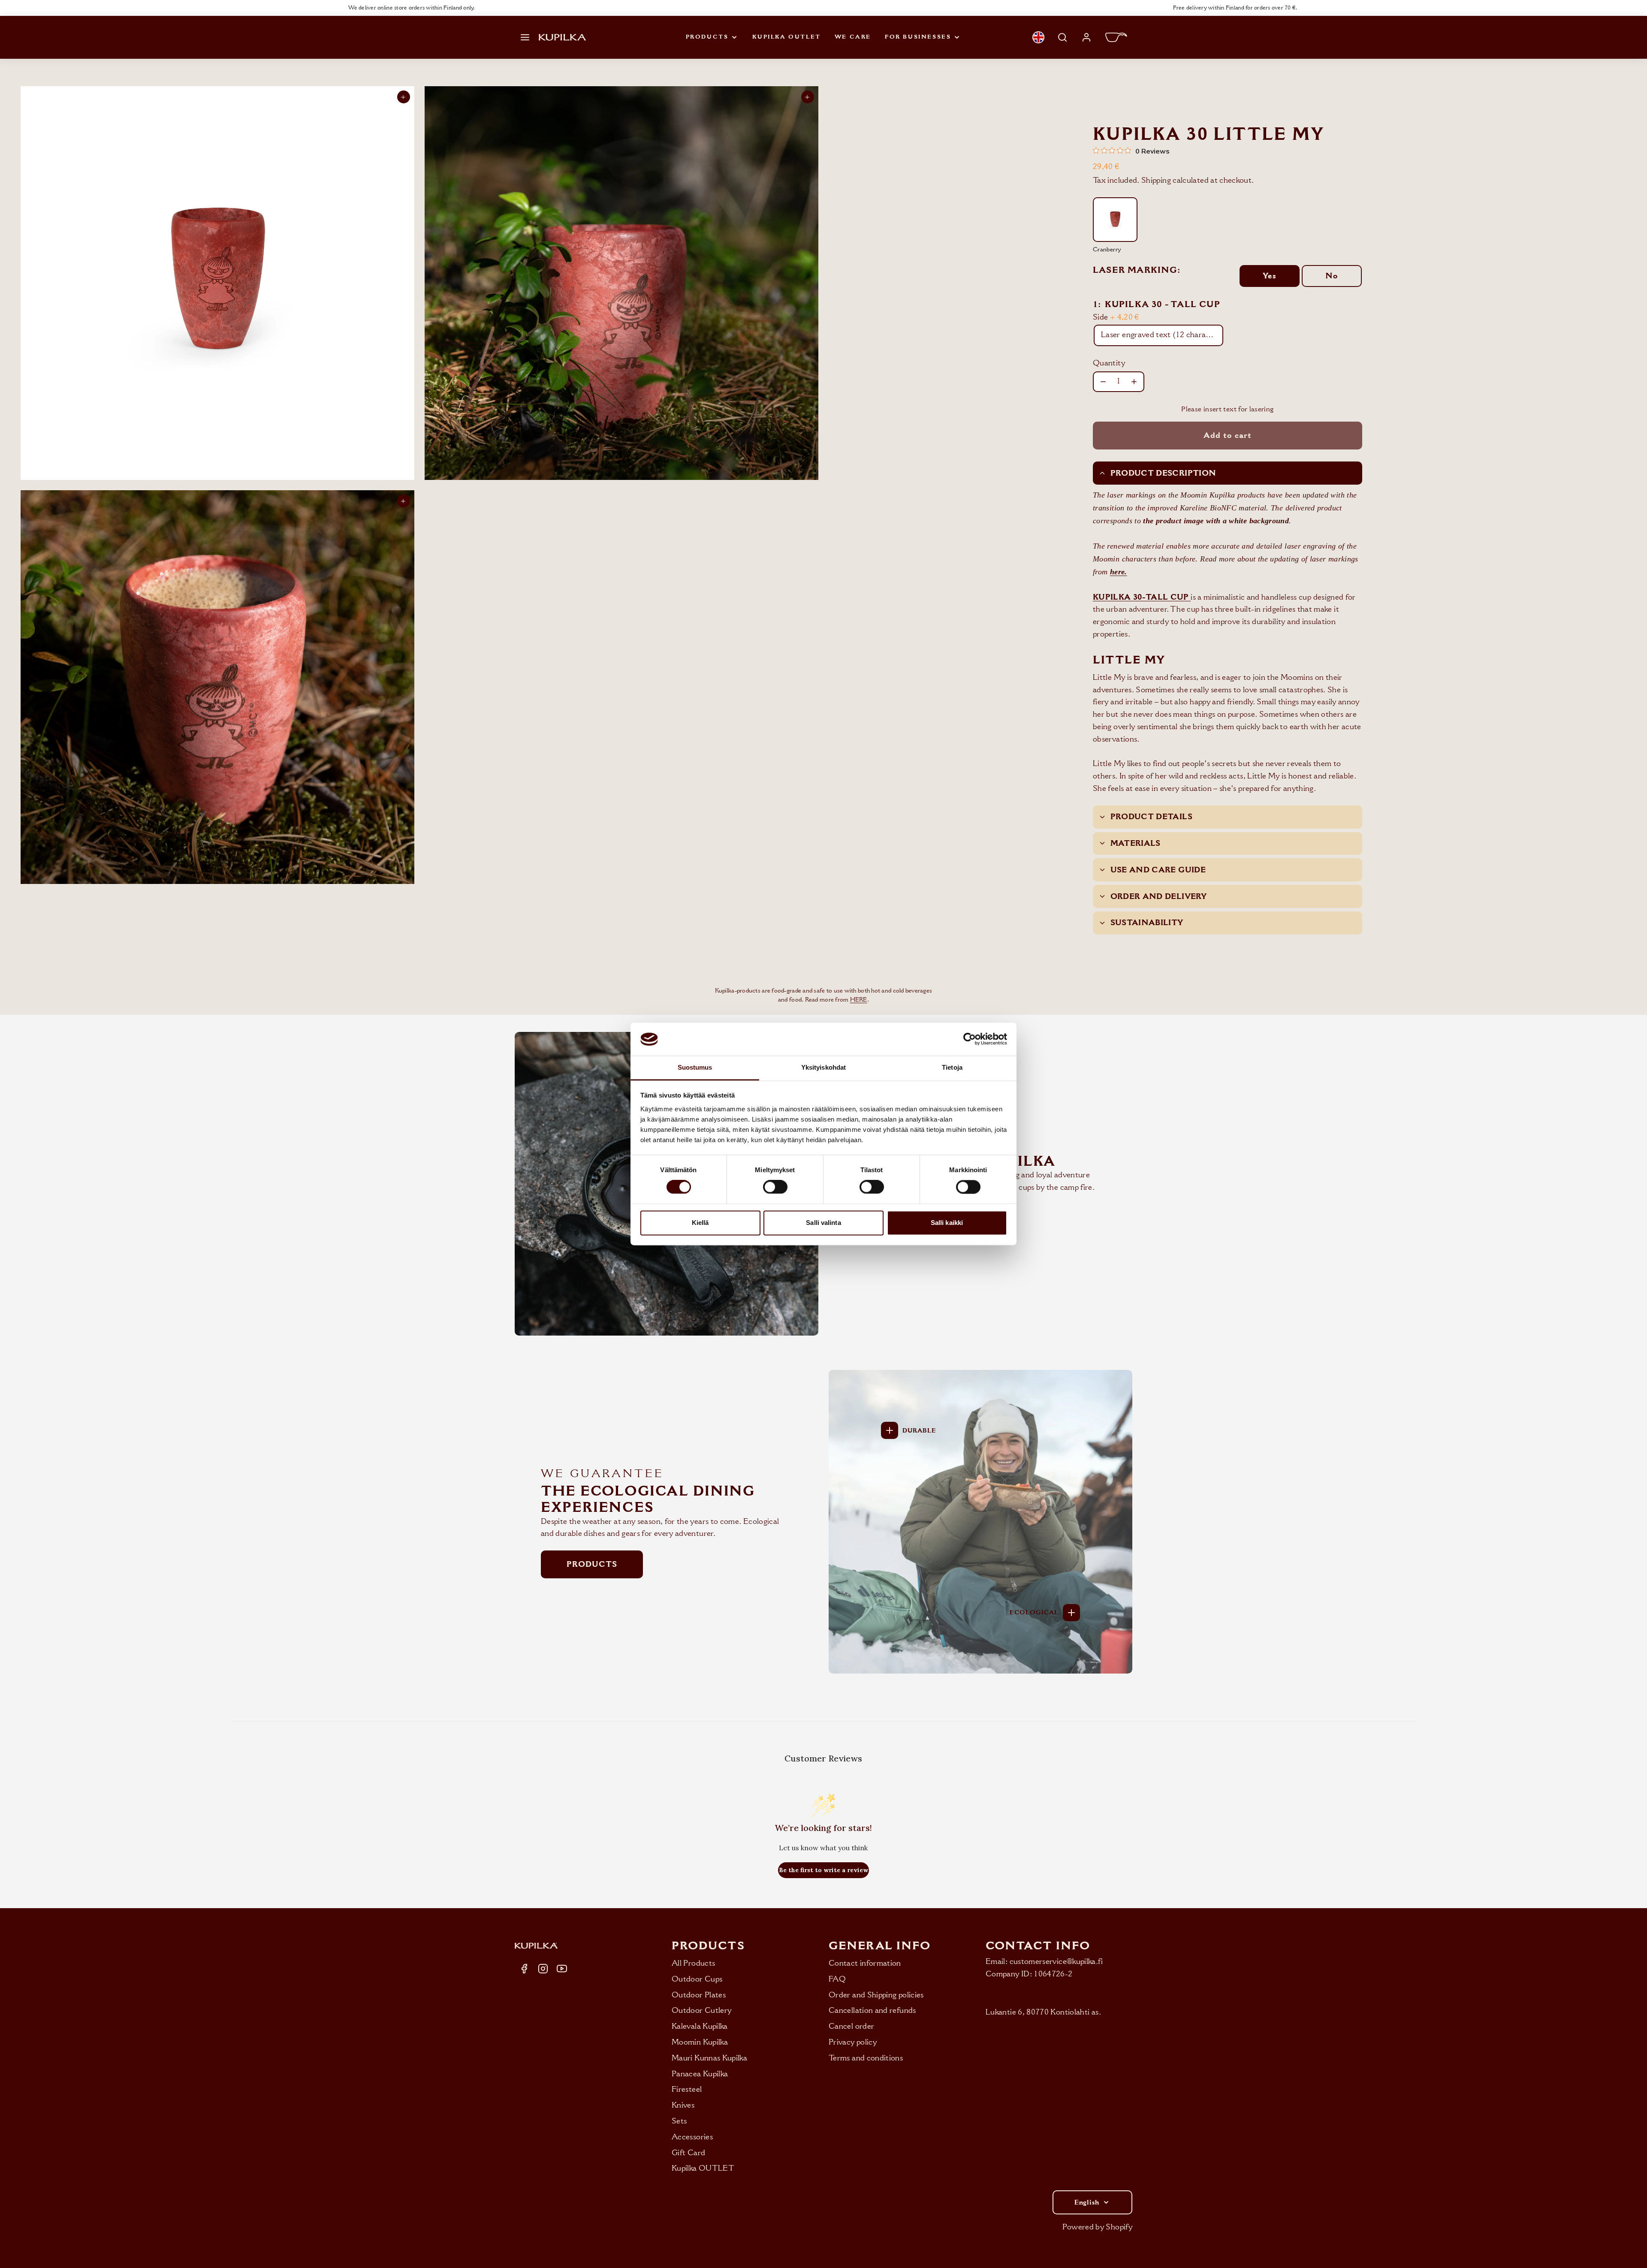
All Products (693, 1963)
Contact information (865, 1963)
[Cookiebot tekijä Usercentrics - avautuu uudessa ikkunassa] (970, 1039)
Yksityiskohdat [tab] (823, 1067)
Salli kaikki (947, 1223)
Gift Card (688, 2153)
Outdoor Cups (697, 1979)
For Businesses (918, 37)
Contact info (1038, 1946)
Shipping (1156, 180)
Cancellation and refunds (872, 2010)
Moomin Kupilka (700, 2042)
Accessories (692, 2137)
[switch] (775, 1187)
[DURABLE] (890, 1430)
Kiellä (700, 1223)
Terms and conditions (866, 2058)
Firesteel (687, 2089)
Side (1116, 317)
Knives (683, 2105)
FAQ (837, 1979)
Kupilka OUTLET (786, 37)
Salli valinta (823, 1223)
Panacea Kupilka (700, 2074)
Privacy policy (853, 2042)
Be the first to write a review (823, 1870)
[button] (525, 37)
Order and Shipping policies (876, 1995)
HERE (859, 1000)
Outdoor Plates (699, 1995)
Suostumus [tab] (695, 1067)
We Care (853, 37)
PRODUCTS (592, 1564)
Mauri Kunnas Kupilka (709, 2058)
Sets (679, 2121)
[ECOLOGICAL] (1071, 1613)
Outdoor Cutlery (701, 2010)
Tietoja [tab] (952, 1067)
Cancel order (851, 2026)
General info (880, 1946)
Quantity (1109, 363)
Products (707, 37)
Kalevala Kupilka (700, 2026)
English (1087, 2202)
